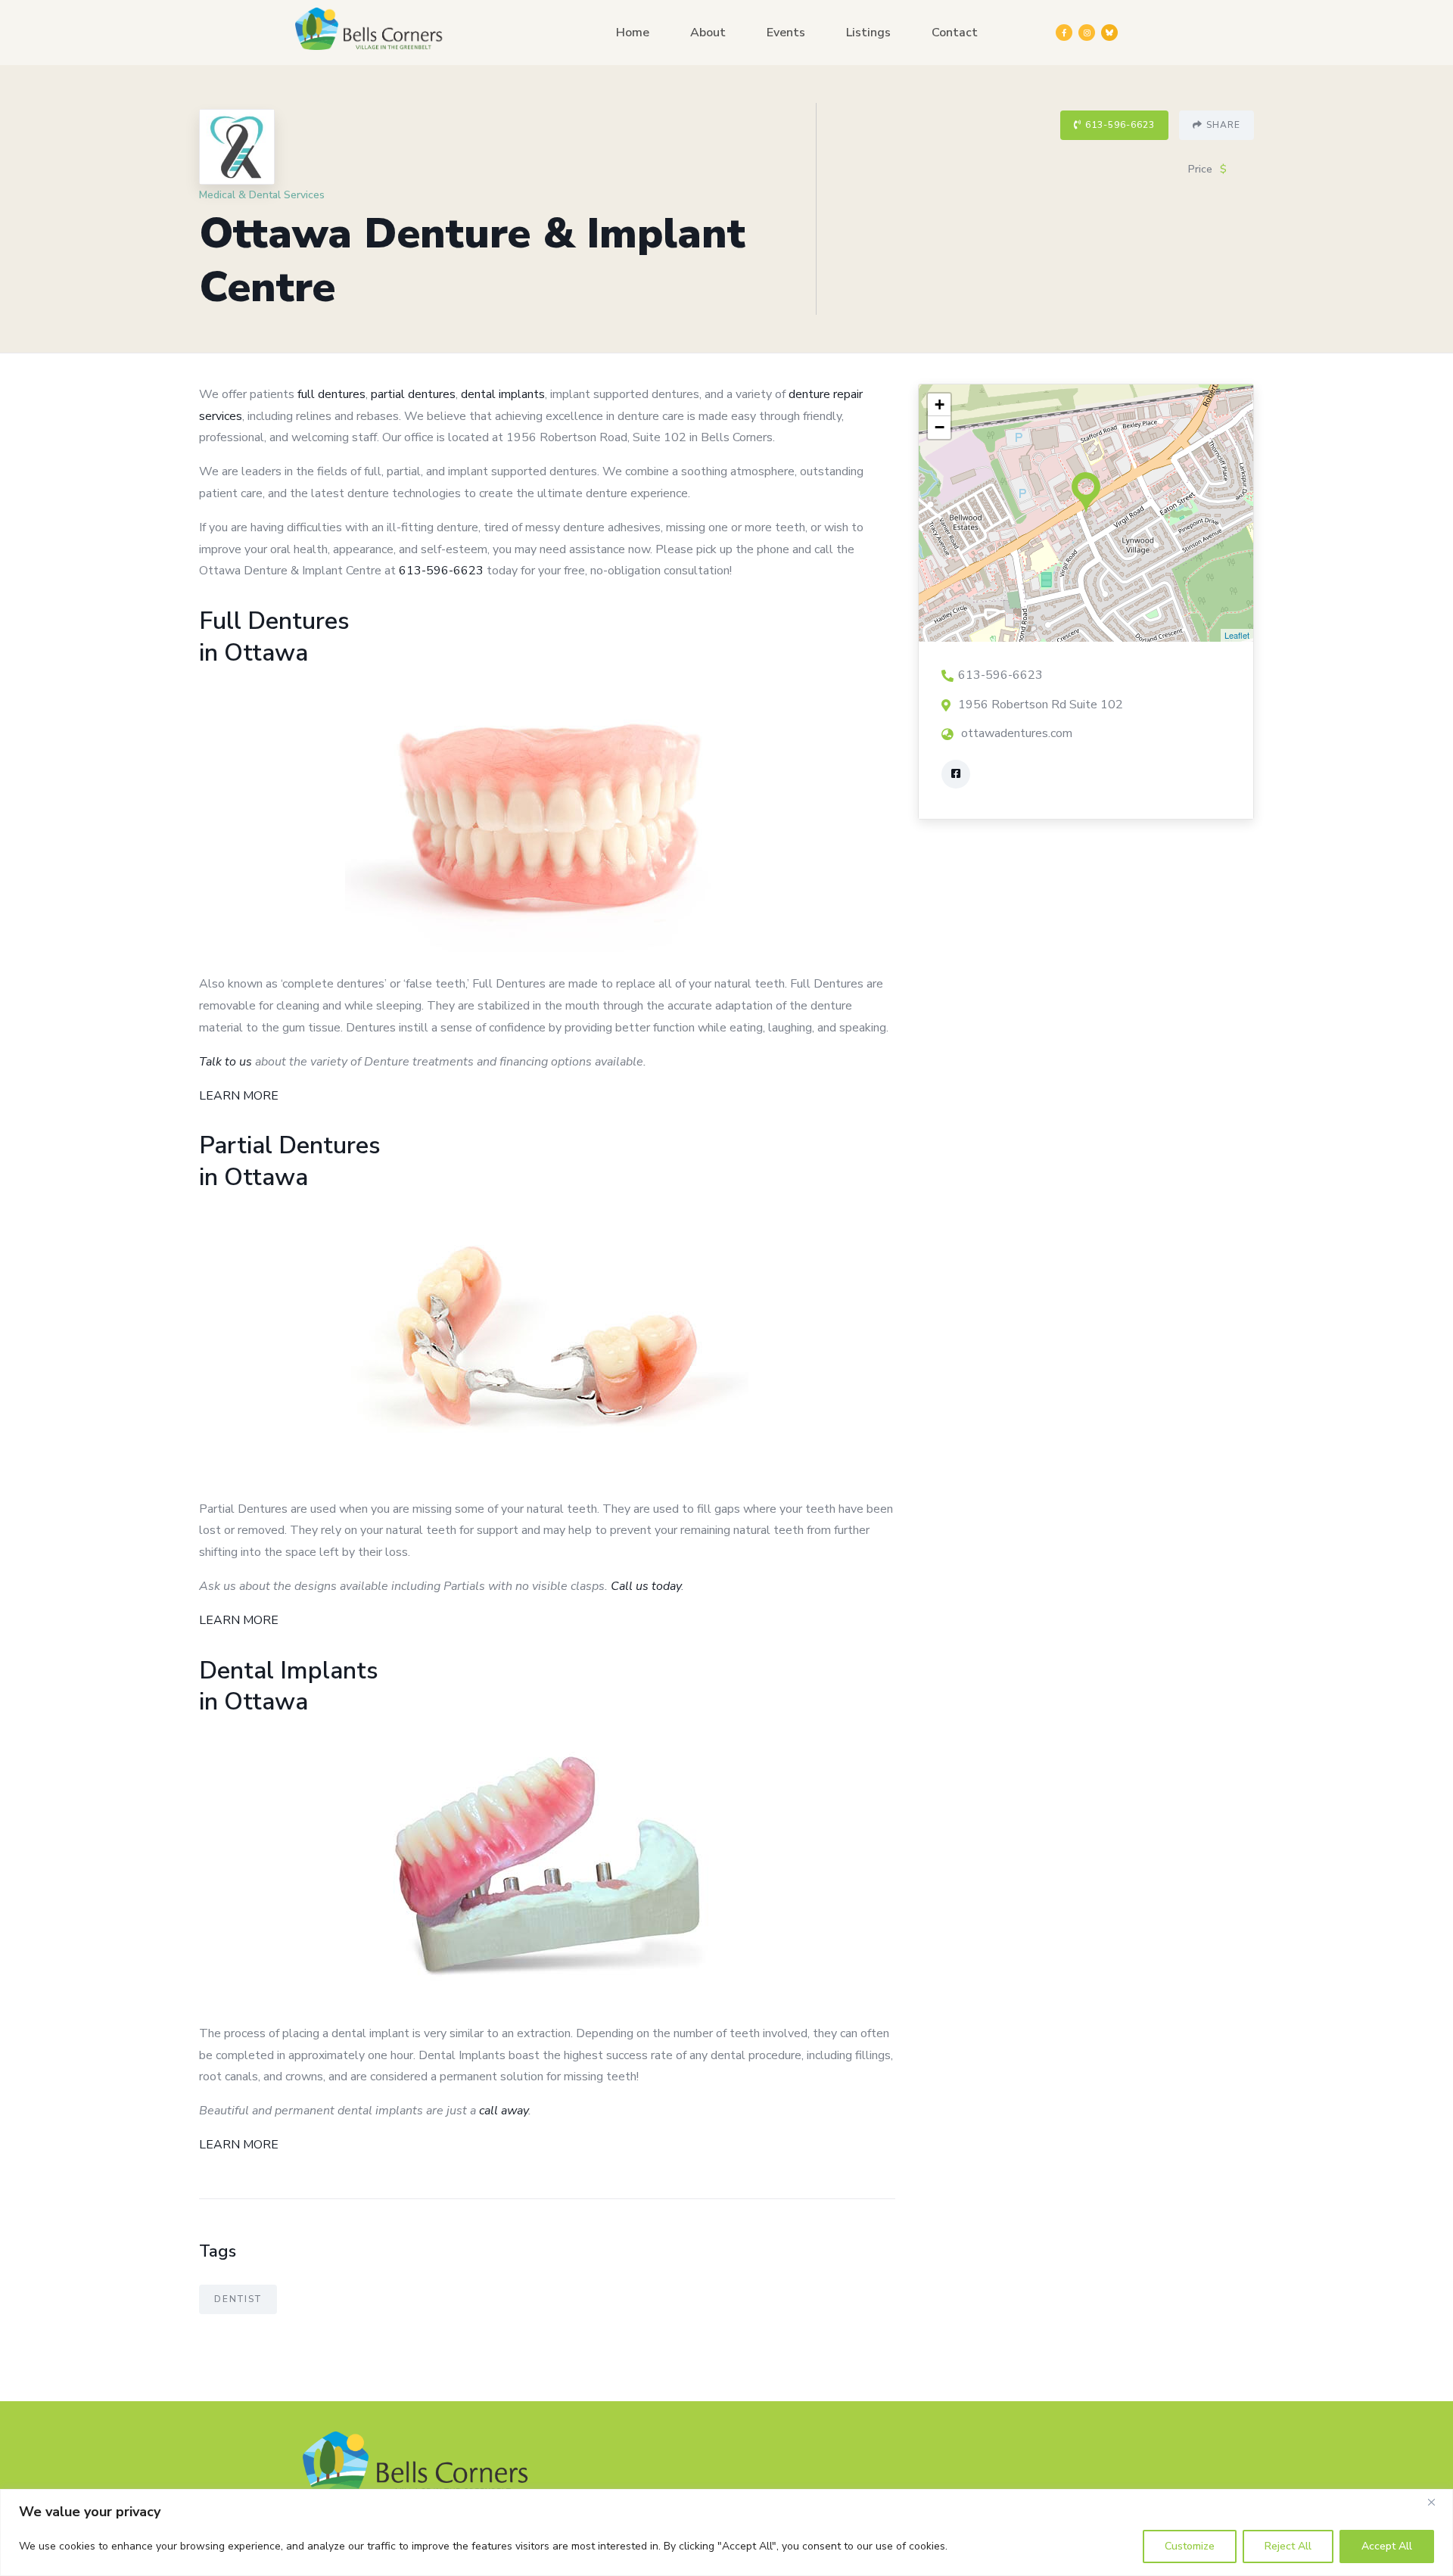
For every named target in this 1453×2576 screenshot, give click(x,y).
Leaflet (1237, 635)
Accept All (1387, 2546)
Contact (955, 33)
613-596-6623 (1120, 125)
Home (633, 33)
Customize (1190, 2546)
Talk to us (226, 1062)
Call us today (646, 1586)
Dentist (238, 2299)
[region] (726, 2532)
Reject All (1288, 2546)
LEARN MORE (239, 1096)
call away (504, 2111)
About (708, 33)
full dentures (331, 394)
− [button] (940, 427)
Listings (868, 33)
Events (786, 33)
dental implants (503, 394)
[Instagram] (1087, 33)
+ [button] (940, 404)
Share (1223, 125)
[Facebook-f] (1064, 33)
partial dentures (413, 394)
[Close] (1437, 2502)
